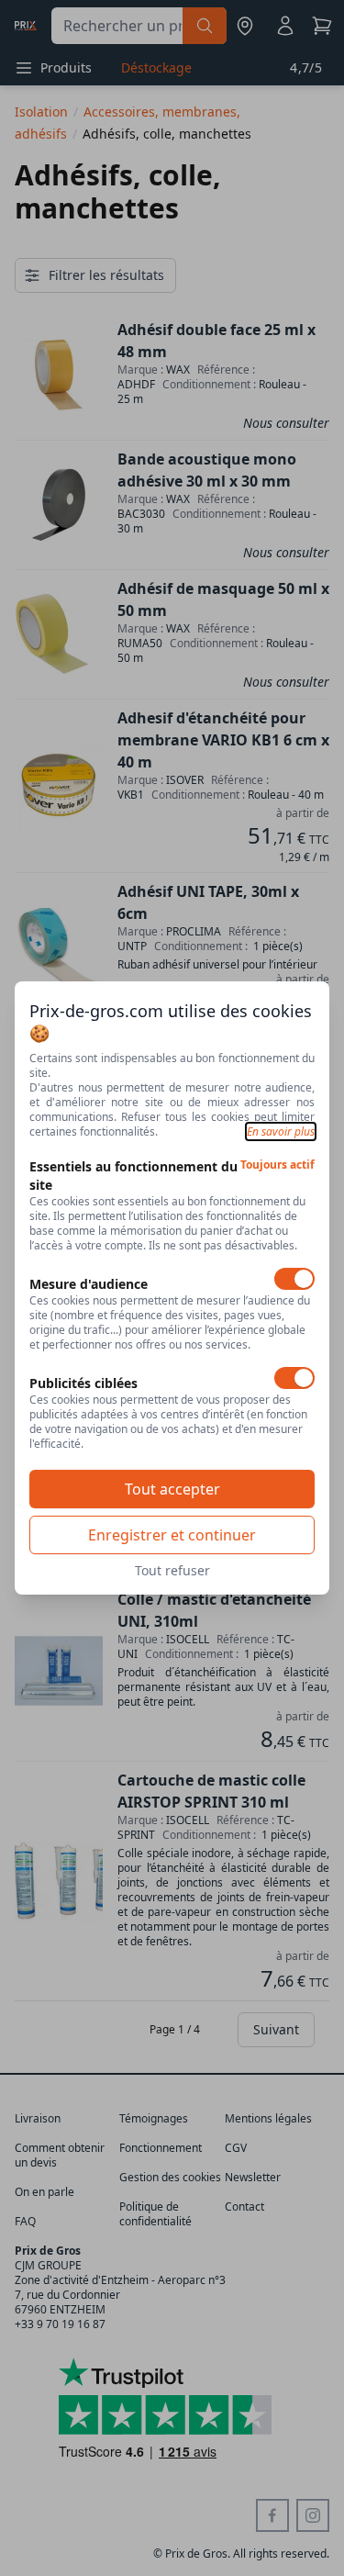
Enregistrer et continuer (172, 1535)
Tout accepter (172, 1489)
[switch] (294, 1279)
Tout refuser (172, 1570)
